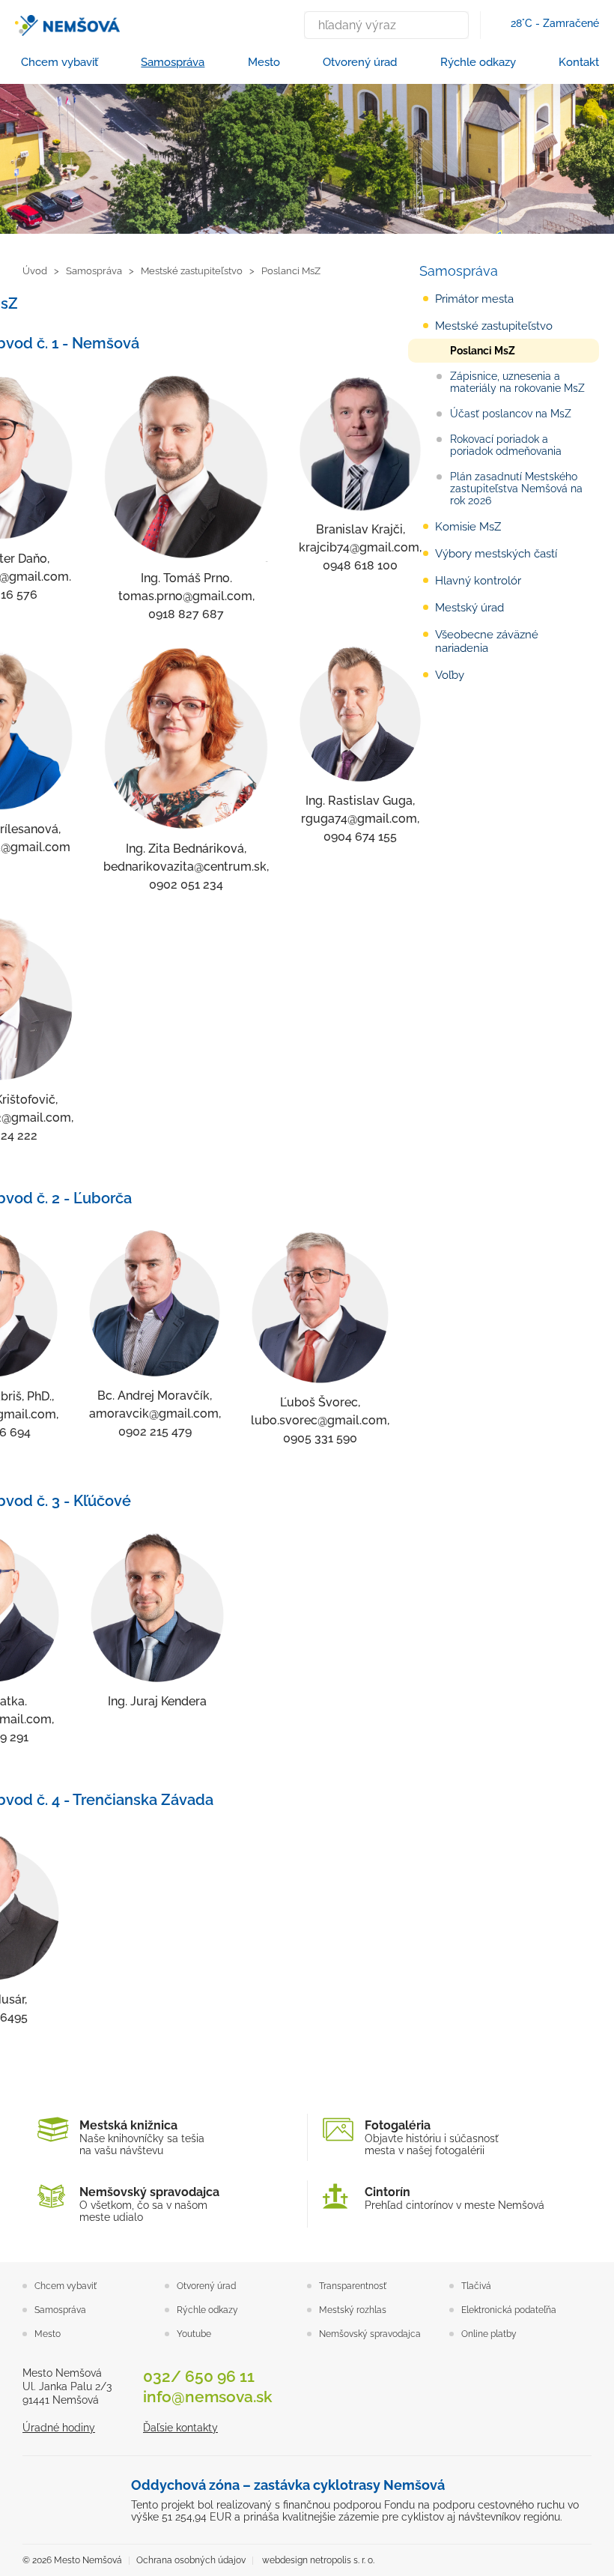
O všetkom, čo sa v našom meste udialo (149, 2204)
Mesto (264, 62)
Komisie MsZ (468, 527)
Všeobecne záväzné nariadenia (487, 641)
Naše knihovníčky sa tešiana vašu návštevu (142, 2137)
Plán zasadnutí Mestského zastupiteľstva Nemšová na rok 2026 (516, 489)
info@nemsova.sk (208, 2397)
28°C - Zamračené (555, 23)
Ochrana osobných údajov (191, 2560)
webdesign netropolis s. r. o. (318, 2560)
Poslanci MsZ (483, 351)
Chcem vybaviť (60, 62)
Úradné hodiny (59, 2428)
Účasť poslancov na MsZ (511, 414)
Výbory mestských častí (496, 554)
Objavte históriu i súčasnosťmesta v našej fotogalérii (432, 2137)
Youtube (194, 2334)
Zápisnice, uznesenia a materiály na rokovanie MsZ (517, 382)
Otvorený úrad (360, 62)
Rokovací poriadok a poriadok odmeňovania (506, 445)
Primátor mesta (474, 299)
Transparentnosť (353, 2286)
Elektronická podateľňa (509, 2310)
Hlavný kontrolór (478, 581)
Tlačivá (476, 2286)
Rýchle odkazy (478, 62)
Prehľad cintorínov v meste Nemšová (455, 2198)
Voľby (450, 675)
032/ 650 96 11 (199, 2376)
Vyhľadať (454, 25)
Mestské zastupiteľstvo (494, 326)
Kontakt (579, 62)
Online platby (489, 2334)
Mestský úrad (469, 608)
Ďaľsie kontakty (180, 2428)
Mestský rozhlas (353, 2310)
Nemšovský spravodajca (370, 2334)
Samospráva (173, 62)
